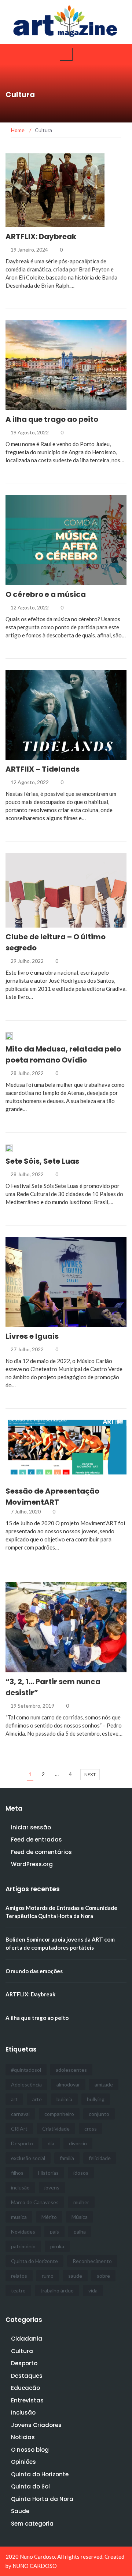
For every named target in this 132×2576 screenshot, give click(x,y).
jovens (52, 2187)
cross (91, 2129)
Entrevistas (27, 2400)
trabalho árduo (57, 2290)
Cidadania (29, 406)
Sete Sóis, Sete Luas (42, 1161)
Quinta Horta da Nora (42, 2499)
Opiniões (23, 2462)
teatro (18, 2290)
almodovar (68, 2084)
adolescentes (71, 2070)
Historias (48, 2173)
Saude (20, 2511)
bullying (96, 2099)
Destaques (27, 2376)
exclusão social (28, 2158)
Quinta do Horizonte (34, 2261)
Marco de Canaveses (35, 2202)
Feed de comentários (41, 1852)
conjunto (99, 2114)
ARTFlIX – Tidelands (43, 769)
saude (75, 2276)
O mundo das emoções (34, 1971)
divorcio (78, 2143)
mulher (81, 2202)
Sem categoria (32, 2524)
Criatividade (56, 2129)
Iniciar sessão (31, 1827)
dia (51, 2143)
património (23, 2246)
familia (67, 2158)
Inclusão (23, 2413)
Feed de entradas (36, 1840)
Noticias (23, 2437)
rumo (48, 2276)
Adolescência (26, 2084)
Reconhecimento (92, 2261)
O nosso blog (30, 2450)
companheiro (59, 2114)
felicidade (100, 2158)
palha (80, 2232)
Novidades (23, 2232)
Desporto (22, 2143)
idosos (81, 2173)
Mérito (49, 2217)
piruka (57, 2246)
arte (37, 2099)
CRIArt (19, 2129)
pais (54, 2232)
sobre (103, 2276)
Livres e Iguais (32, 1336)
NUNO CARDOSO (35, 2566)
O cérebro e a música (46, 594)
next (90, 1774)
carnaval (20, 2114)
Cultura (26, 223)
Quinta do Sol (30, 2486)
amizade (104, 2084)
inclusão (20, 2187)
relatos (19, 2276)
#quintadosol (26, 2070)
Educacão (25, 2388)
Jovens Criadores (36, 2425)
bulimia (64, 2099)
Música (80, 2217)
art (14, 2099)
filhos (17, 2173)
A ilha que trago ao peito (52, 419)
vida (93, 2290)
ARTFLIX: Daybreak (41, 236)
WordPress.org (32, 1864)
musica (19, 2217)
